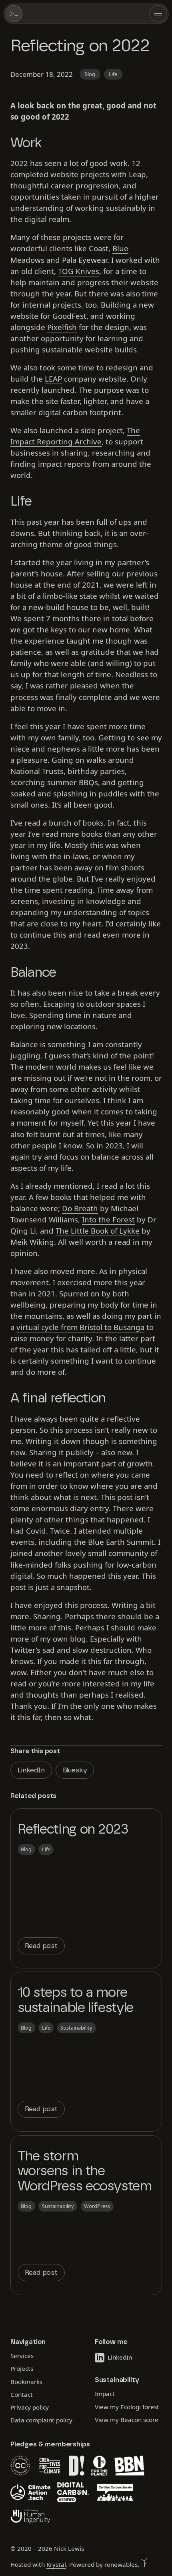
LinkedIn (31, 1770)
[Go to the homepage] (14, 14)
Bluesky (75, 1770)
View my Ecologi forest (127, 2406)
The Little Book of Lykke (98, 1231)
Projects (22, 2368)
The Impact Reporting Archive (75, 436)
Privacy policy (30, 2407)
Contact (22, 2394)
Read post (41, 1946)
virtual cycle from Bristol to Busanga (80, 1327)
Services (22, 2355)
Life (113, 74)
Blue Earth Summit (121, 1542)
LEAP (53, 379)
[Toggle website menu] (158, 14)
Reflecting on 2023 (73, 1830)
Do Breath (80, 1208)
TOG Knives (79, 271)
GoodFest (69, 316)
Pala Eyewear (85, 260)
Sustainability (76, 2028)
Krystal (56, 2564)
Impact (104, 2394)
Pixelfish (62, 327)
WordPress (97, 2206)
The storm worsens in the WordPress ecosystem (85, 2171)
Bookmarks (26, 2381)
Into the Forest (108, 1219)
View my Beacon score (126, 2419)
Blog (90, 74)
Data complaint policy (41, 2420)
